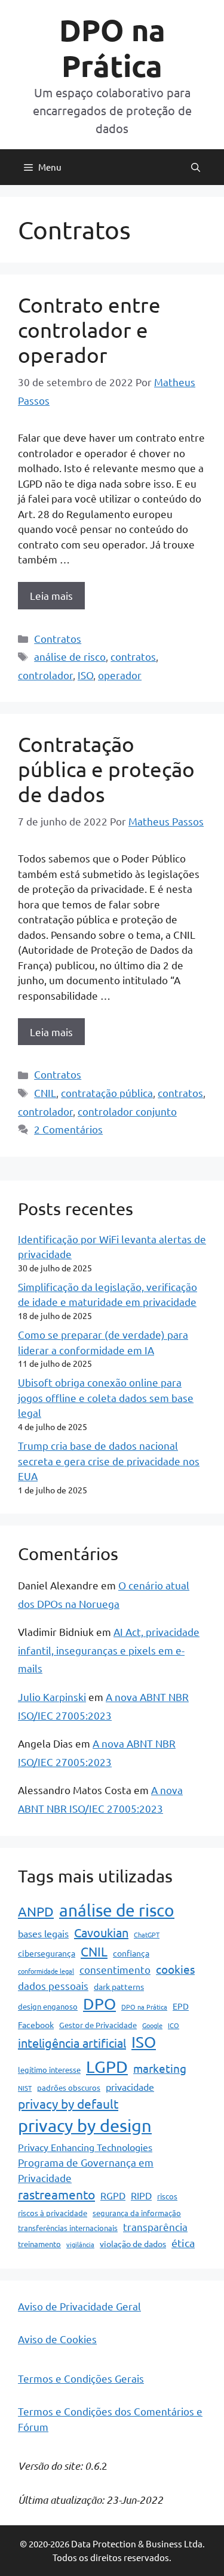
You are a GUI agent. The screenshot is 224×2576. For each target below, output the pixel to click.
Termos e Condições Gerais (81, 2378)
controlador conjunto (127, 1111)
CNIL (45, 1093)
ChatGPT (147, 1934)
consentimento (115, 1969)
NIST (25, 2088)
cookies (175, 1969)
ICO (174, 2025)
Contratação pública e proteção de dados (106, 769)
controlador (45, 675)
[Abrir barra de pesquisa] (196, 167)
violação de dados (133, 2244)
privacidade (130, 2087)
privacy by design (85, 2125)
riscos (167, 2196)
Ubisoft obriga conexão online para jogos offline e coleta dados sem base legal (106, 1397)
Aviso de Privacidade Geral (79, 2306)
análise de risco (70, 656)
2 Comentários (68, 1129)
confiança (131, 1953)
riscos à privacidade (53, 2213)
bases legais (43, 1933)
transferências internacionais (68, 2228)
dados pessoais (53, 1985)
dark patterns (119, 1986)
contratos (133, 656)
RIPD (141, 2195)
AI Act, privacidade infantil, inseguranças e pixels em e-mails (109, 1650)
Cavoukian (101, 1932)
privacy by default (68, 2103)
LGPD (107, 2067)
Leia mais (51, 595)
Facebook (36, 2025)
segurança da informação (137, 2213)
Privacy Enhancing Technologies (85, 2147)
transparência (155, 2227)
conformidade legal (46, 1971)
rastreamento (56, 2194)
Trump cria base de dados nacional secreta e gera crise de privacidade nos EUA (109, 1460)
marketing (160, 2068)
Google (152, 2025)
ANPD (36, 1911)
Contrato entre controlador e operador (89, 330)
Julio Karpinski (52, 1697)
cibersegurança (47, 1953)
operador (120, 675)
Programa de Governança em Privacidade (86, 2170)
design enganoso (48, 2006)
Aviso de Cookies (57, 2339)
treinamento (39, 2244)
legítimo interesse (49, 2070)
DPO (99, 2004)
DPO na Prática (112, 47)
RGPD (113, 2195)
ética (183, 2243)
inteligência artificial (72, 2043)
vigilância (80, 2244)
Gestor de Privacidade (98, 2025)
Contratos (58, 638)
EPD (181, 2006)
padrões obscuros (69, 2087)
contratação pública (107, 1093)
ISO (85, 675)
